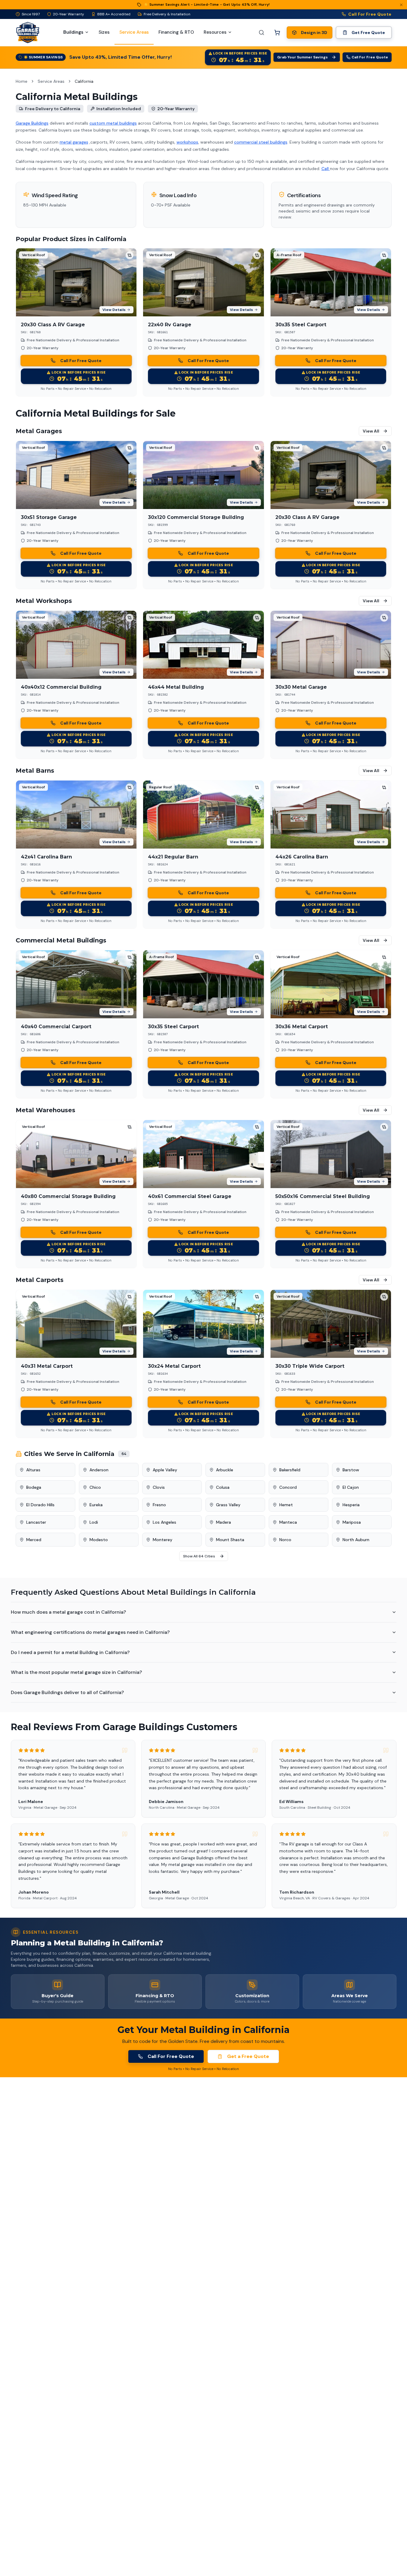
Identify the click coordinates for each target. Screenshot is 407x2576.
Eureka (96, 1505)
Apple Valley (165, 1470)
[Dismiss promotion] (401, 5)
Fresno (159, 1505)
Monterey (163, 1540)
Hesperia (351, 1505)
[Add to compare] (130, 255)
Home (22, 81)
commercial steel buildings (261, 142)
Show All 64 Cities (199, 1556)
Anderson (99, 1470)
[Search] (261, 33)
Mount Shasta (230, 1540)
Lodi (94, 1522)
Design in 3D (314, 33)
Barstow (351, 1470)
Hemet (286, 1505)
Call (326, 169)
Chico (95, 1487)
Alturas (33, 1470)
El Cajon (351, 1487)
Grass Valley (228, 1505)
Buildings (73, 32)
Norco (285, 1540)
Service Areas (51, 81)
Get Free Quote (368, 33)
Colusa (223, 1487)
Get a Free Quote (248, 2056)
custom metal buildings (113, 123)
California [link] (84, 81)
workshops (187, 142)
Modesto (99, 1540)
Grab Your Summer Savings (302, 57)
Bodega (34, 1487)
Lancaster (36, 1522)
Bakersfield (290, 1470)
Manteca (288, 1522)
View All (371, 431)
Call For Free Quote (370, 14)
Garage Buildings (32, 123)
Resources (215, 32)
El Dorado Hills (40, 1505)
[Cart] (277, 33)
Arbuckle (225, 1470)
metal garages (74, 142)
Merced (34, 1540)
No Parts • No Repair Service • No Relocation (76, 389)
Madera (224, 1522)
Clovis (159, 1487)
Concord (288, 1487)
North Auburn (356, 1540)
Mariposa (352, 1522)
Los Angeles (164, 1522)
